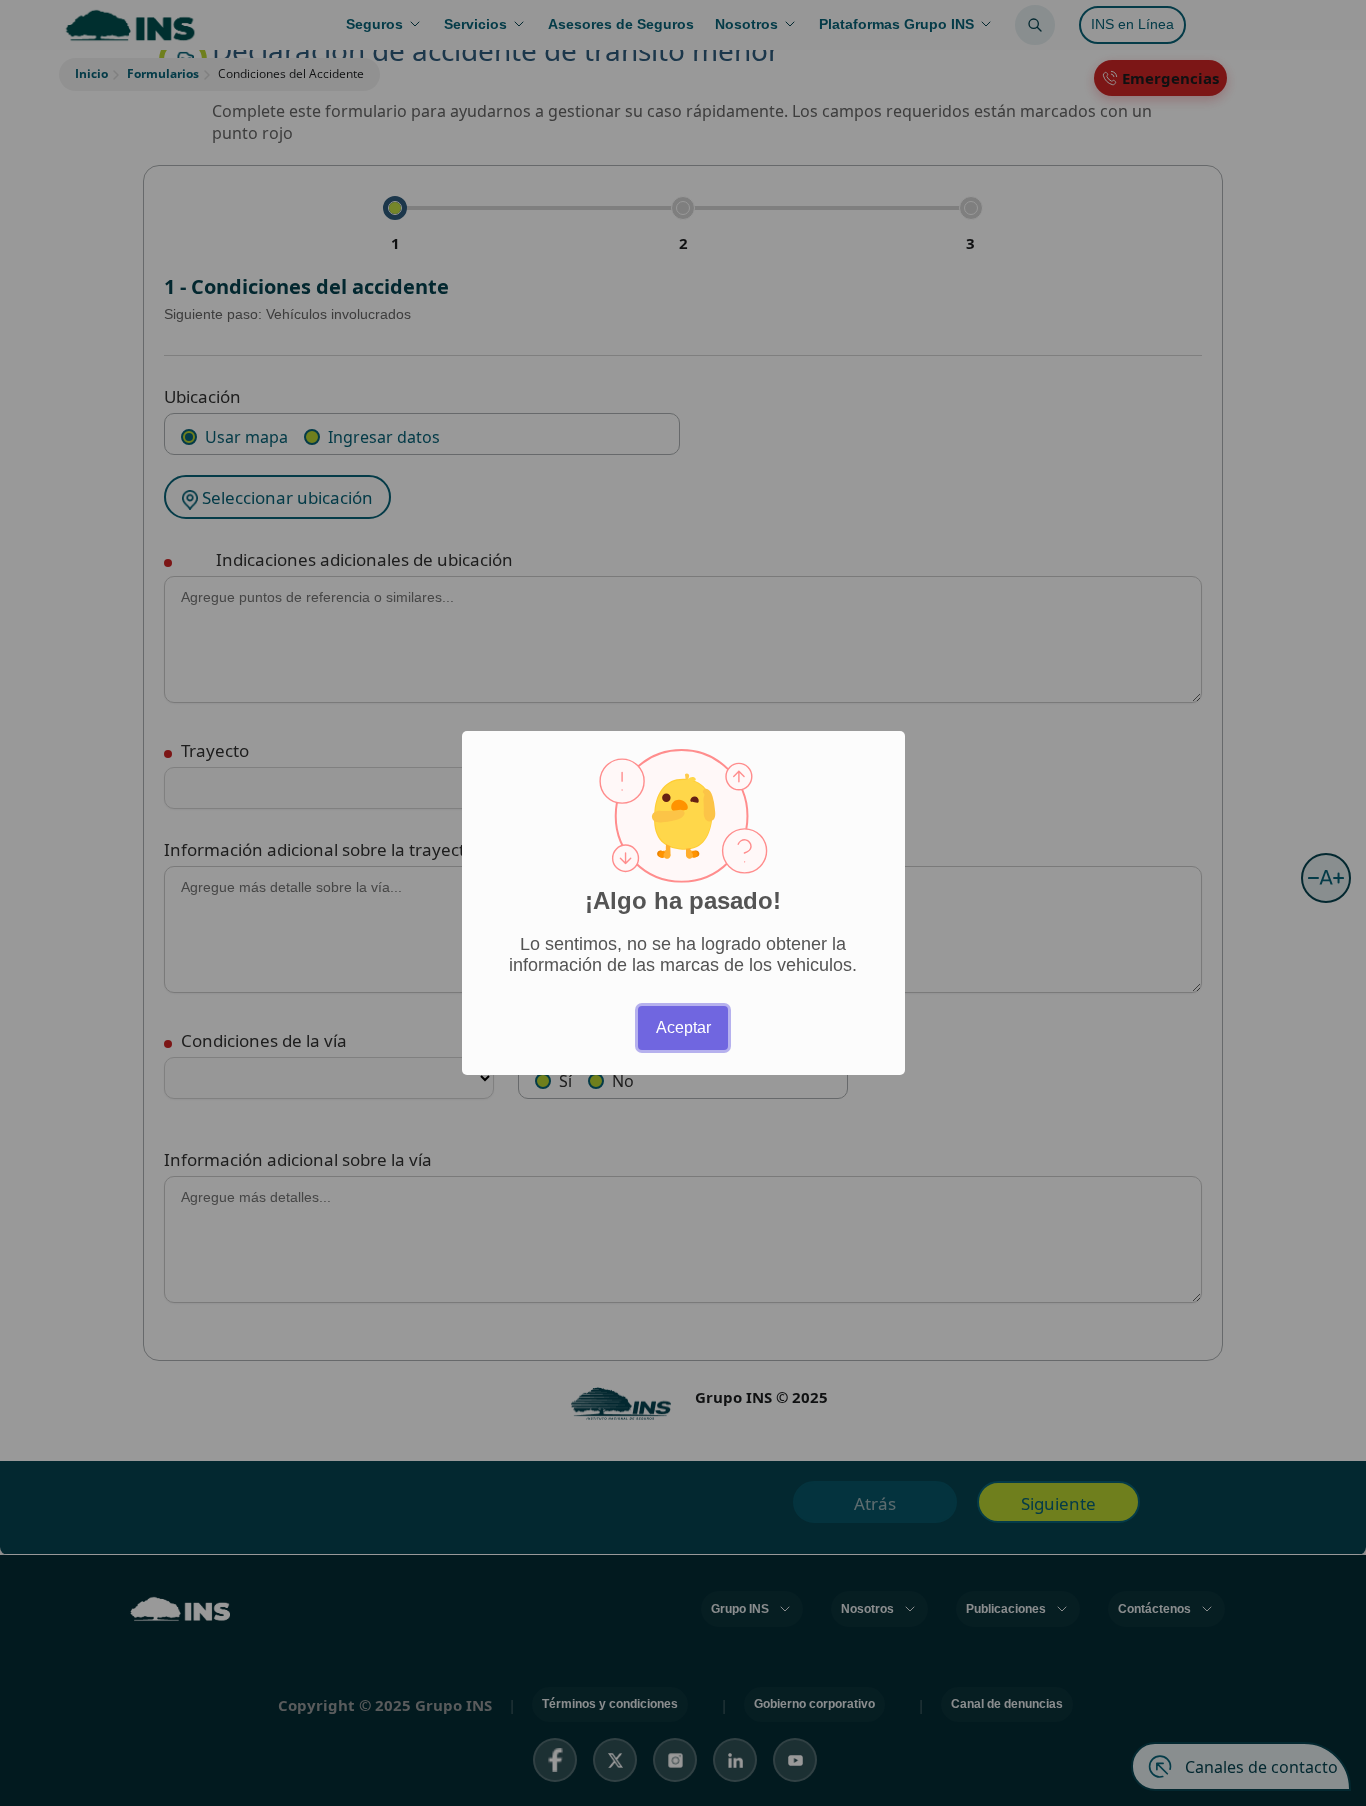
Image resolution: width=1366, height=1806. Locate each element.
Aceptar (683, 1027)
